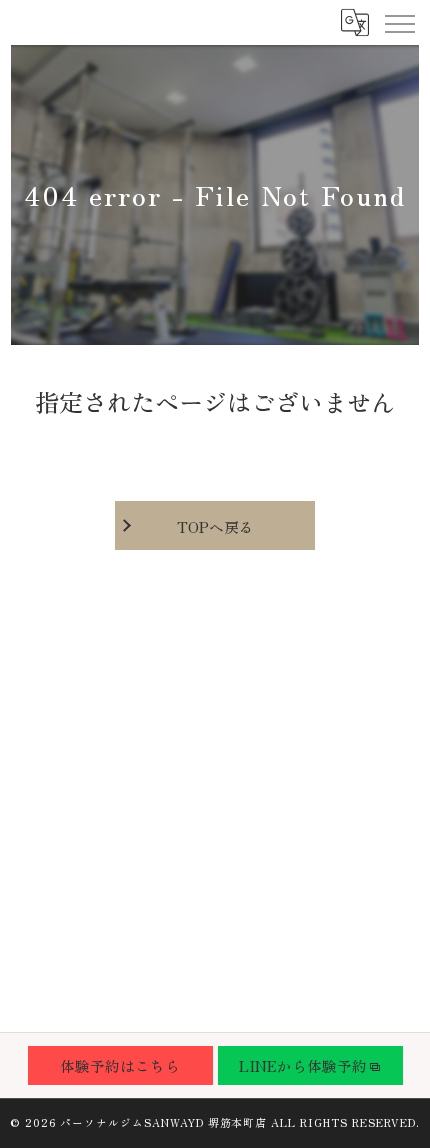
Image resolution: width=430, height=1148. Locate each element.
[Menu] (399, 22)
